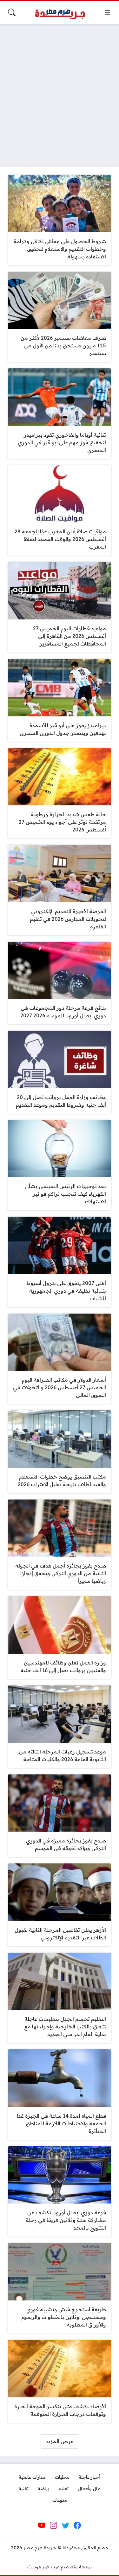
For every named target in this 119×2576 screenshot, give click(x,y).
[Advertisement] (60, 91)
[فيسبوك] (77, 2525)
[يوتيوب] (42, 2525)
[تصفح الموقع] (107, 12)
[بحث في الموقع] (12, 12)
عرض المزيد (60, 2441)
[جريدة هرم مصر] (60, 13)
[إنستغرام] (54, 2525)
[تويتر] (65, 2525)
